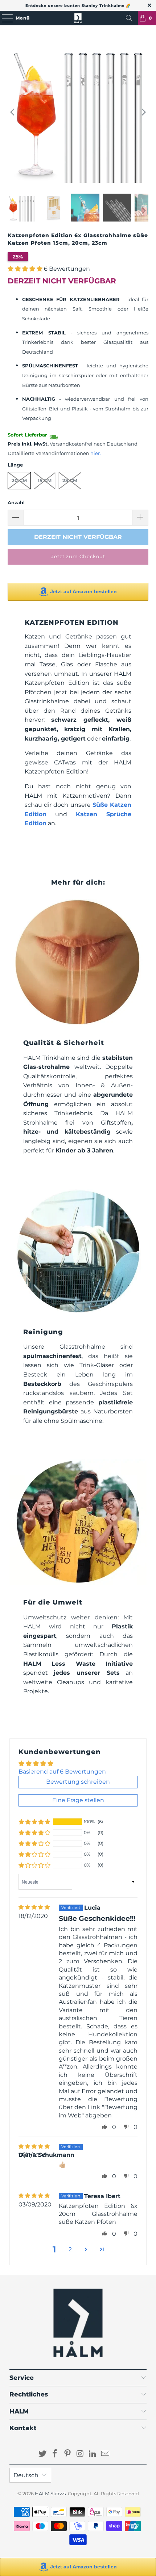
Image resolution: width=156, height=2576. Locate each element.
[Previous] (13, 112)
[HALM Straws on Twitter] (42, 2454)
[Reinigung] (78, 1251)
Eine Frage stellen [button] (78, 1800)
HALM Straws (50, 2493)
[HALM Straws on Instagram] (81, 2454)
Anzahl (16, 502)
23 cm (70, 480)
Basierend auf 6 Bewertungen (62, 1772)
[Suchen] (129, 18)
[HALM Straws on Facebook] (55, 2454)
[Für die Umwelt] (78, 1522)
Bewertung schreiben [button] (78, 1782)
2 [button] (70, 2249)
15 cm (45, 480)
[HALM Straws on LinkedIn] (93, 2454)
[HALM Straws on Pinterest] (68, 2454)
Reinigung (43, 1332)
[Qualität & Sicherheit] (78, 962)
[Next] (143, 112)
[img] (34, 1907)
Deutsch (26, 2475)
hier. (96, 453)
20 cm (19, 480)
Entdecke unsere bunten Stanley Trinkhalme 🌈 (78, 6)
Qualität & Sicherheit (64, 1043)
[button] (25, 269)
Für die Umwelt (53, 1602)
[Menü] (4, 18)
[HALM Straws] (78, 18)
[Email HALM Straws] (106, 2454)
